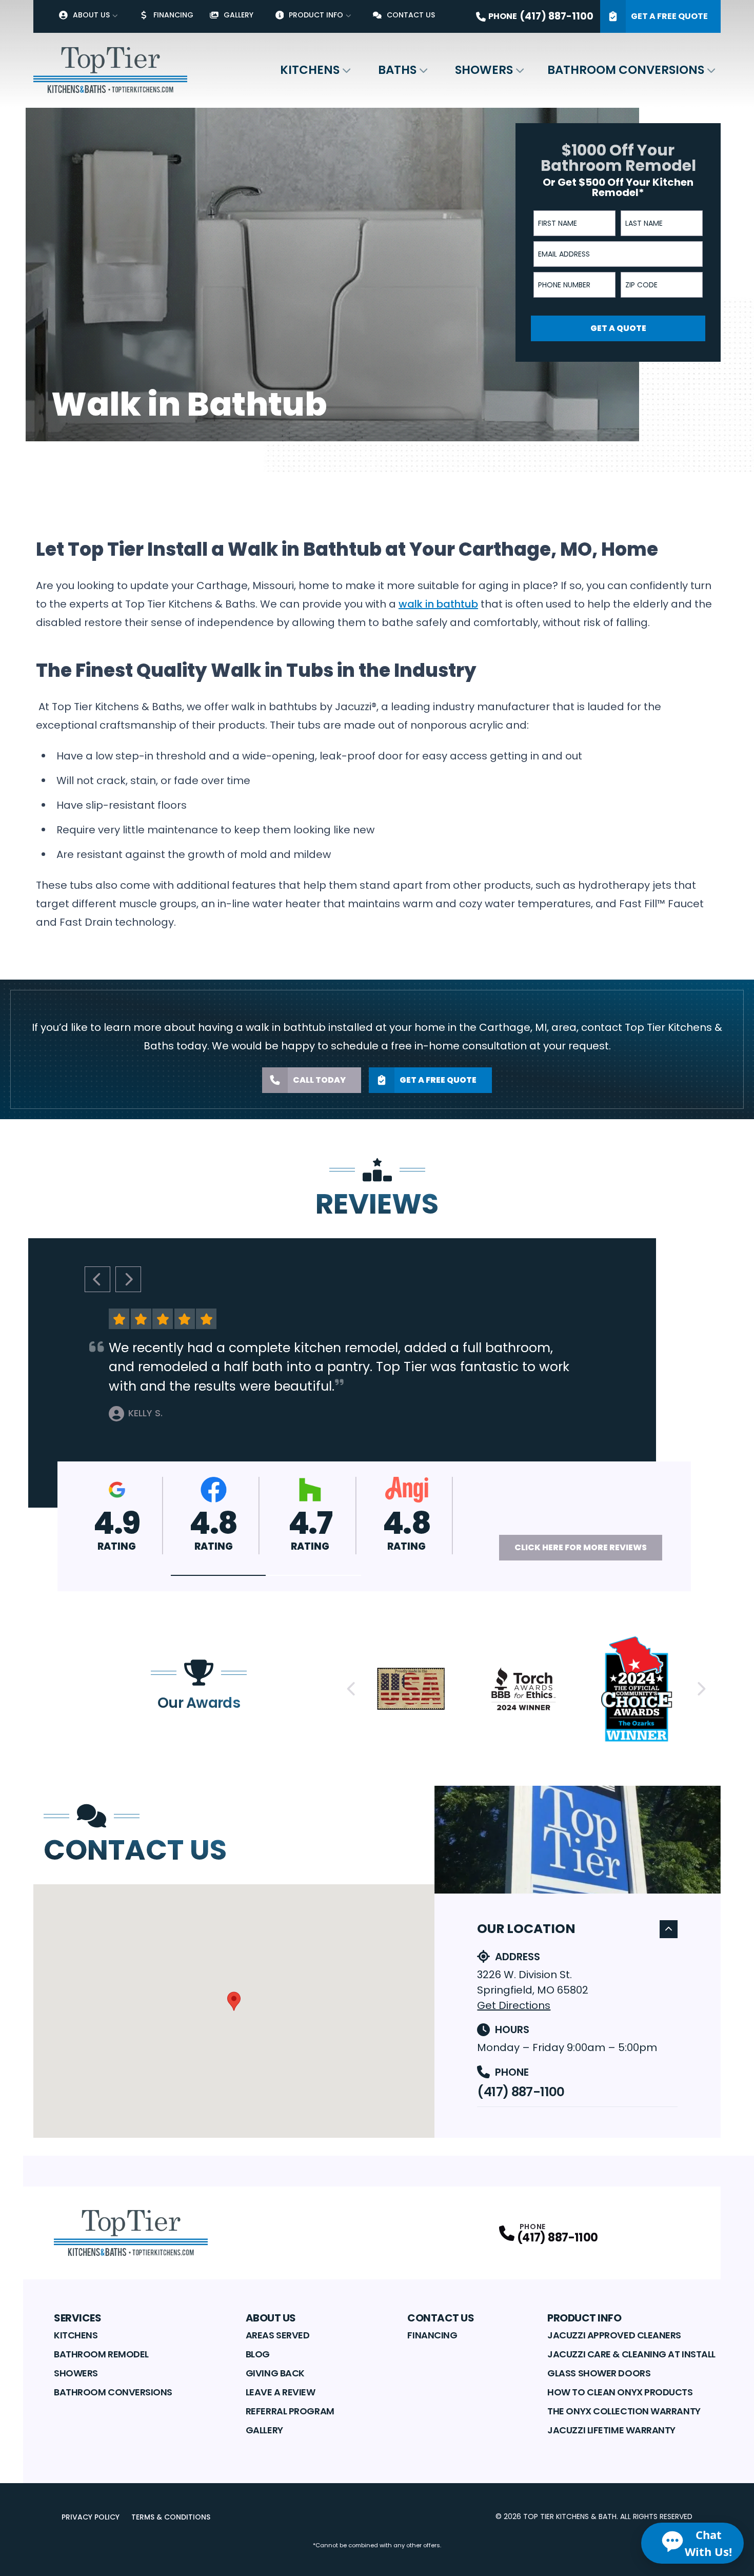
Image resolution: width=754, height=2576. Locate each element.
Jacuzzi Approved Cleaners (614, 2335)
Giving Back (275, 2373)
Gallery (239, 15)
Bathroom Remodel (101, 2354)
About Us (91, 15)
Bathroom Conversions (626, 70)
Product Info (316, 15)
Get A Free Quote (669, 16)
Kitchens (310, 70)
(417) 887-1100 (521, 2092)
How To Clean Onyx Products (620, 2392)
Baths (397, 70)
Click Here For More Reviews (581, 1547)
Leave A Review (281, 2392)
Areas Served (278, 2335)
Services (77, 2318)
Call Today (319, 1080)
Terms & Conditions (171, 2517)
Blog (258, 2354)
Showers (484, 70)
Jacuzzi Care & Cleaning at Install (631, 2354)
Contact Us (411, 15)
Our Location (526, 1929)
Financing (173, 15)
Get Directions (514, 2005)
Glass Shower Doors (599, 2373)
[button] (219, 1576)
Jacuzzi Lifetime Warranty (611, 2430)
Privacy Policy (91, 2517)
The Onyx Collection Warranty (624, 2411)
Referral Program (290, 2411)
